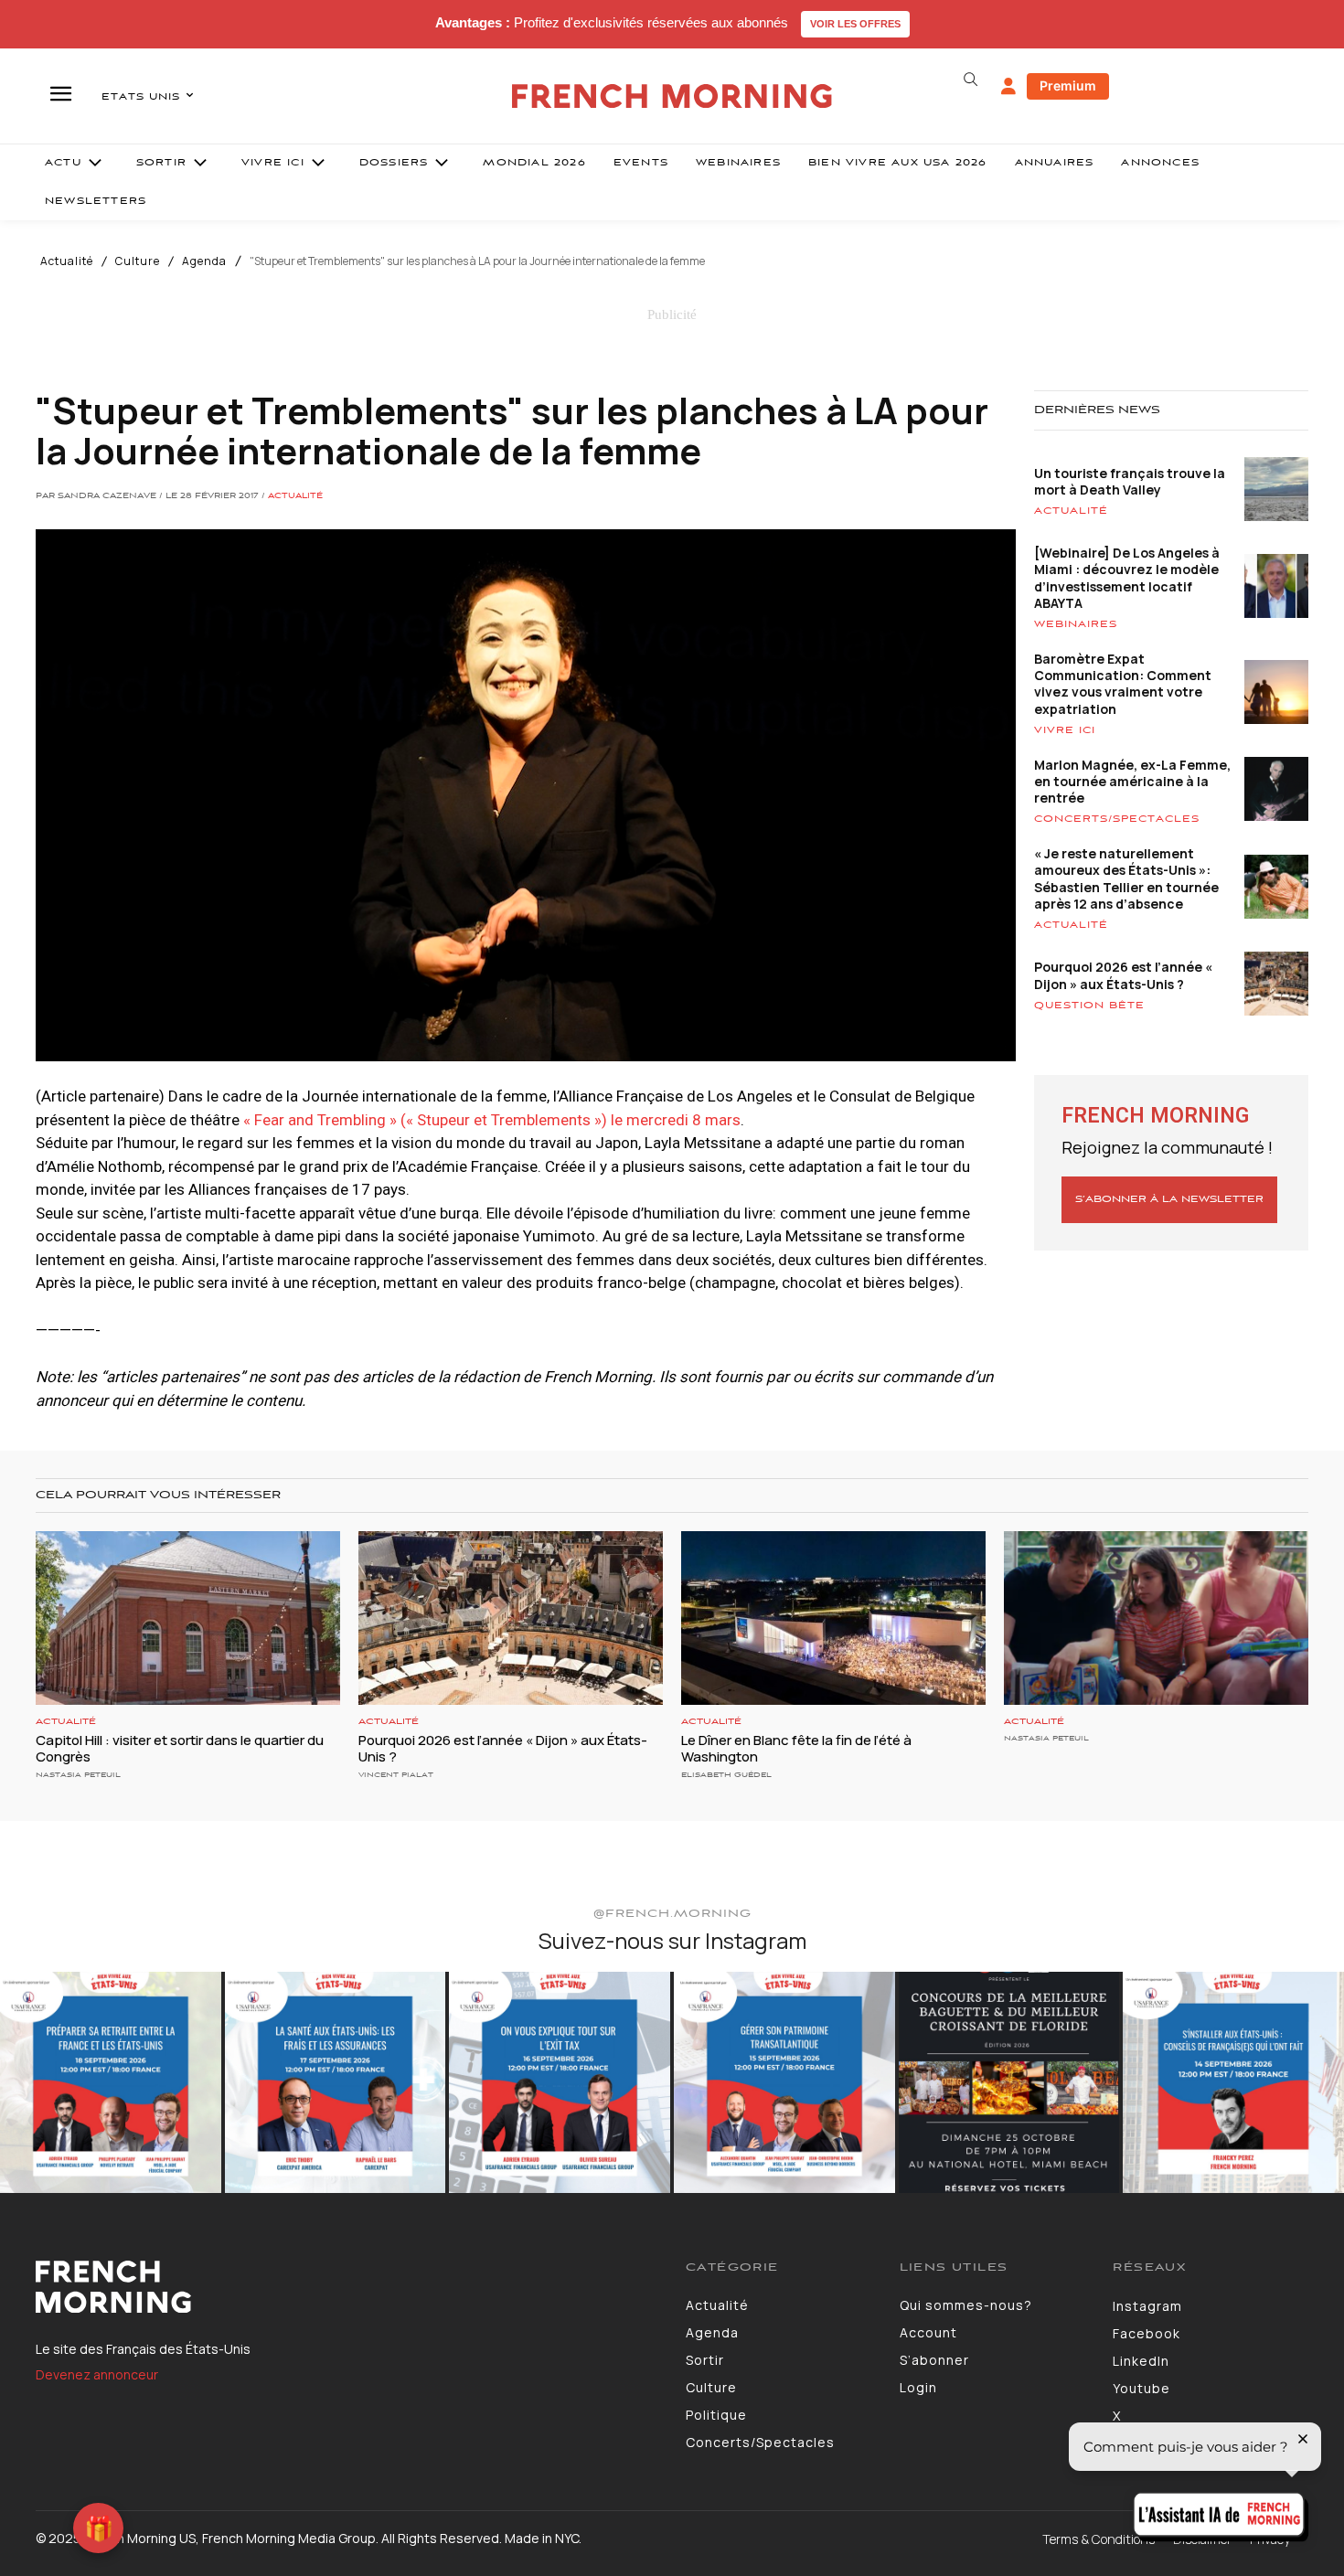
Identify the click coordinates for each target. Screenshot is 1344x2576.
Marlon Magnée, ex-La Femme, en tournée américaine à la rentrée (1132, 781)
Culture (138, 261)
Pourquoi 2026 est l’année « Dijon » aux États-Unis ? (1123, 975)
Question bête (1089, 1006)
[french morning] (672, 96)
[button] (970, 80)
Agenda (204, 261)
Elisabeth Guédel (726, 1775)
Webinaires (1076, 624)
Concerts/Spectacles (1117, 819)
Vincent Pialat (396, 1775)
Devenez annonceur (97, 2374)
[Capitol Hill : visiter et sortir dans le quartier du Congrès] (188, 1618)
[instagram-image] (111, 2082)
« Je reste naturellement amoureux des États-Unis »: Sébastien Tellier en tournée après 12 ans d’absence (1126, 878)
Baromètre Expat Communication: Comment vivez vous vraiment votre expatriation (1123, 684)
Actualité (67, 261)
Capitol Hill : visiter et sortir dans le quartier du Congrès (180, 1748)
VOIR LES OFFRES (855, 24)
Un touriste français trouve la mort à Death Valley (1130, 481)
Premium (1068, 85)
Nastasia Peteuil (78, 1775)
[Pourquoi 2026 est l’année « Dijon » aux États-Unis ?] (511, 1618)
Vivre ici (1065, 730)
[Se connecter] (1008, 87)
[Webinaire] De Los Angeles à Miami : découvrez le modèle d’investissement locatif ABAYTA (1127, 578)
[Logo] (347, 2287)
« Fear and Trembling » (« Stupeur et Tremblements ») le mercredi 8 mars (492, 1120)
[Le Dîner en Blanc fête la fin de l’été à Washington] (833, 1618)
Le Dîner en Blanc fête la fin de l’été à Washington (796, 1748)
